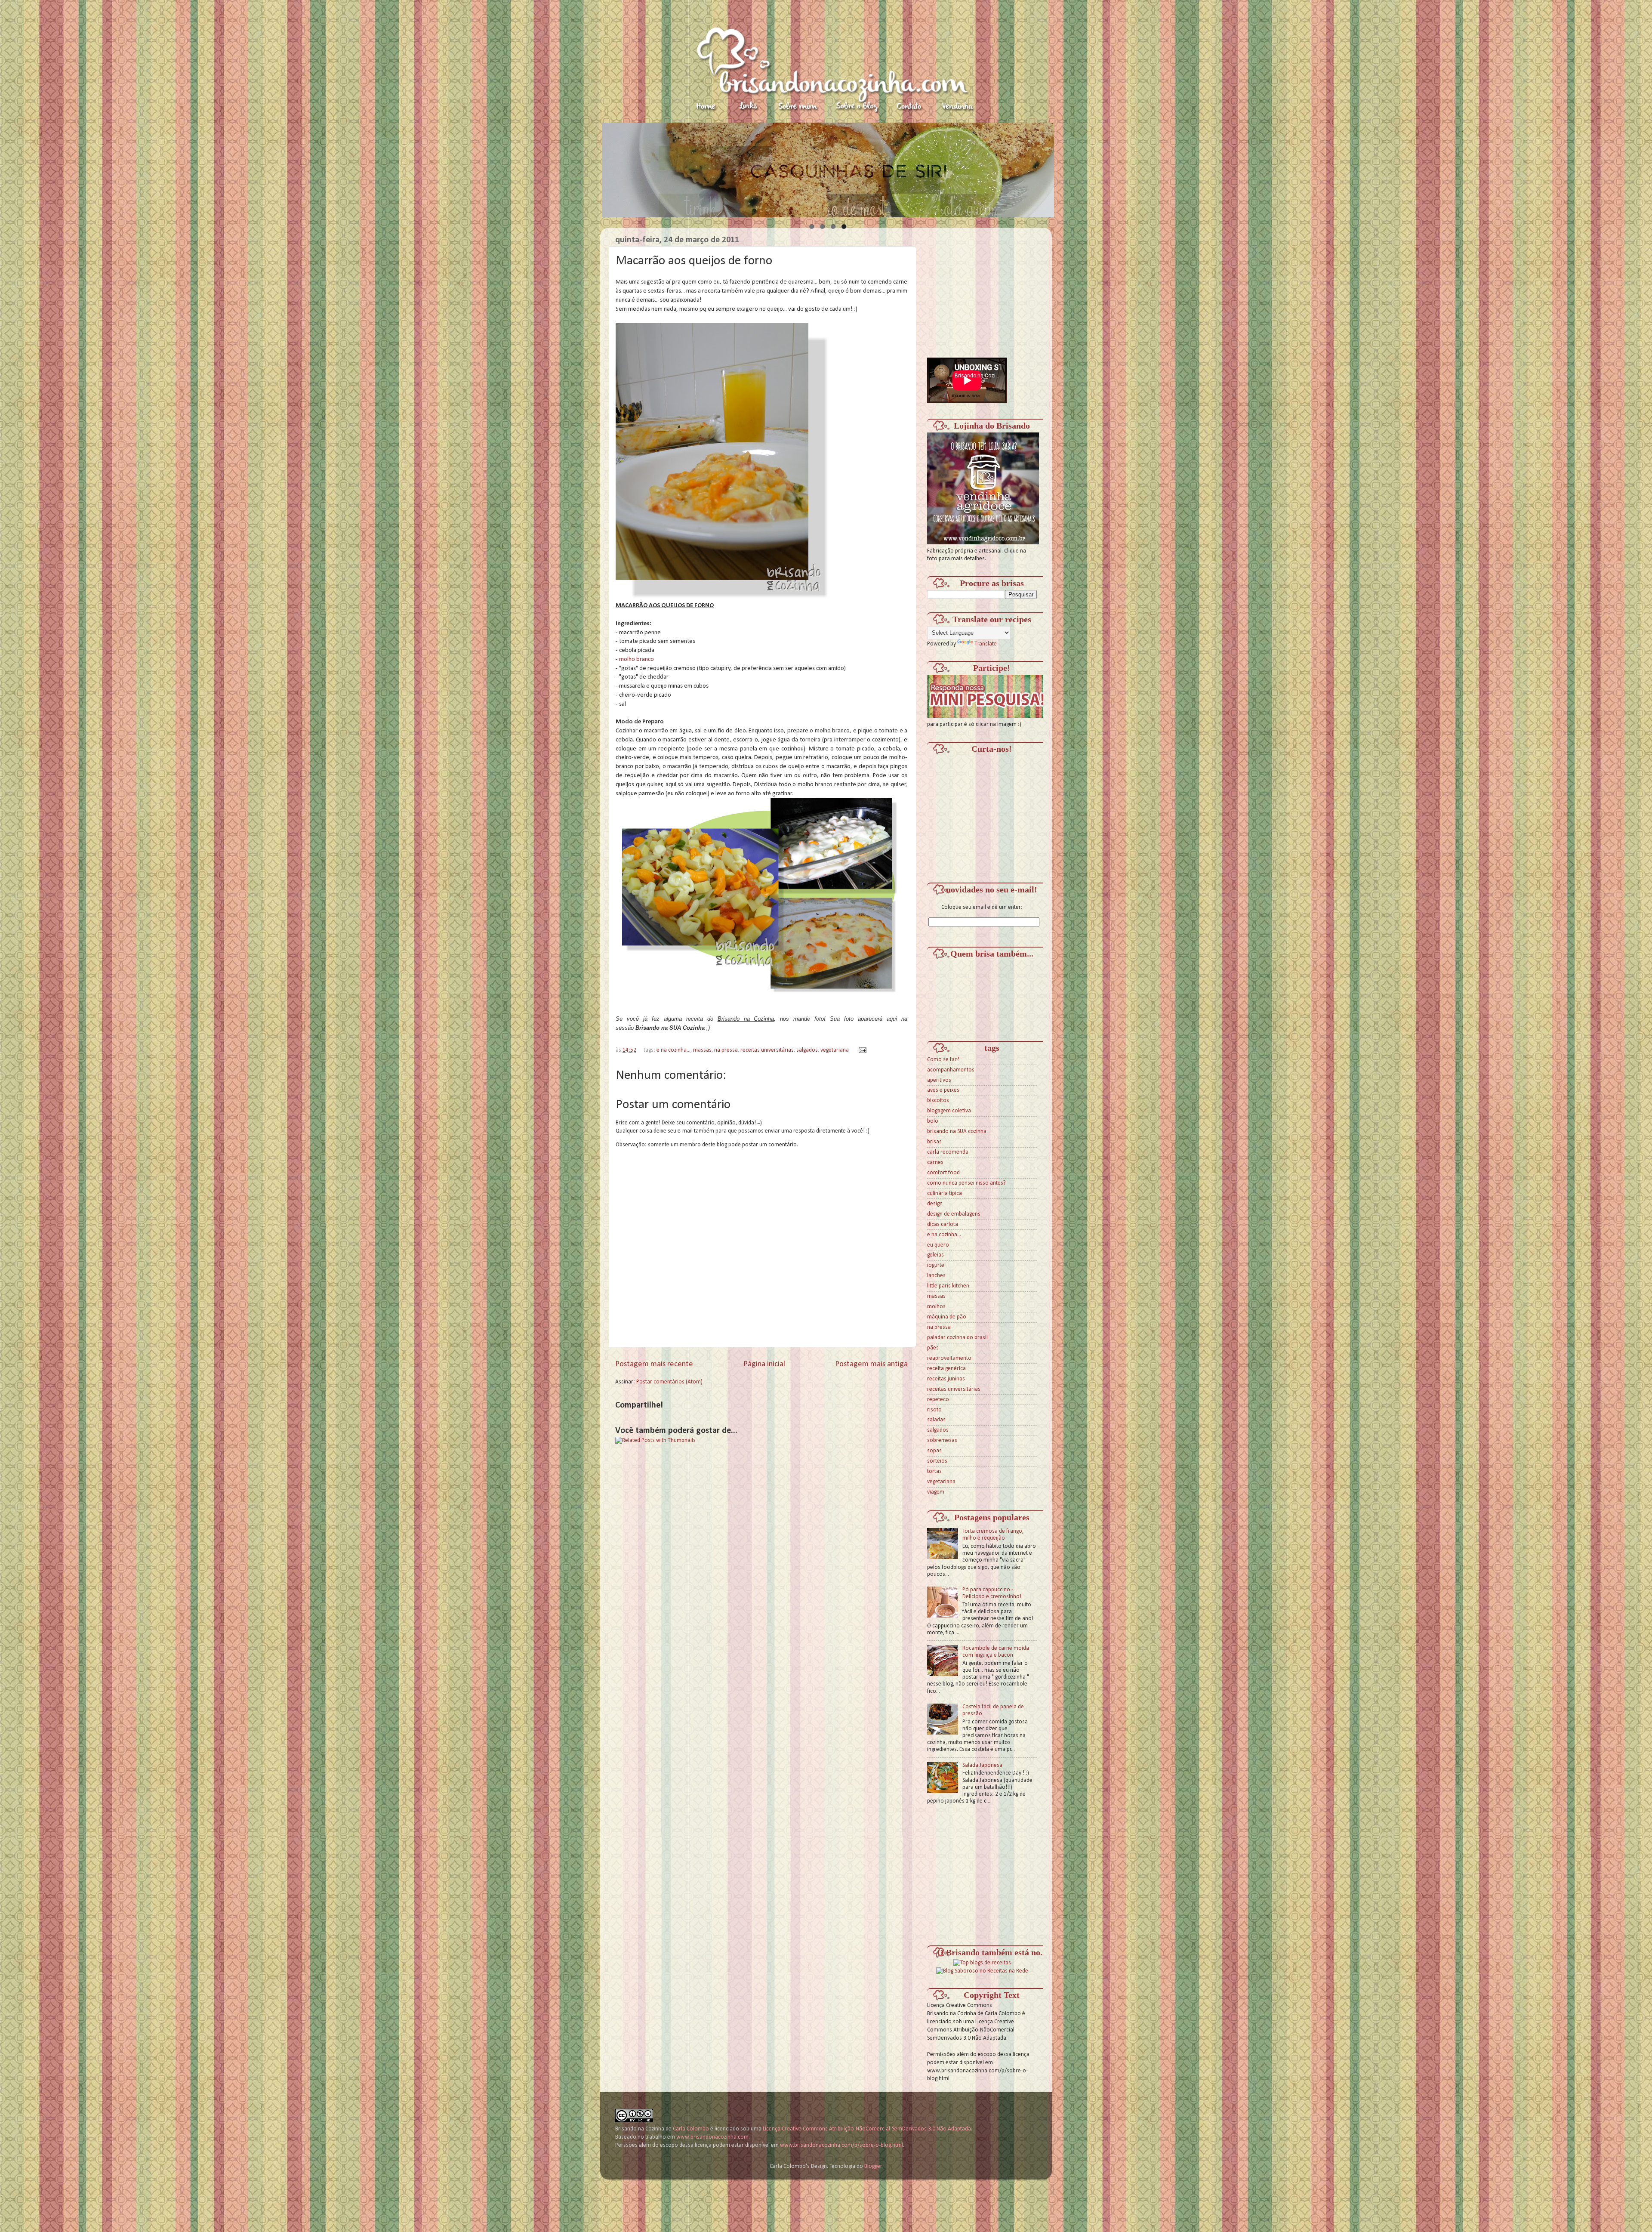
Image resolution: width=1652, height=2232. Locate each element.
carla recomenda (948, 1152)
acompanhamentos (951, 1070)
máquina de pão (947, 1317)
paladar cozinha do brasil (957, 1338)
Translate (986, 644)
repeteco (938, 1400)
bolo (933, 1121)
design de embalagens (954, 1214)
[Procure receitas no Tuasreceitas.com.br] (982, 1963)
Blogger (873, 2166)
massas (702, 1050)
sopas (934, 1451)
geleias (935, 1255)
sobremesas (942, 1440)
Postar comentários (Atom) (669, 1382)
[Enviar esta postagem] (861, 1050)
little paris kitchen (948, 1286)
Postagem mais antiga (871, 1364)
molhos (936, 1307)
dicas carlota (943, 1224)
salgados (807, 1050)
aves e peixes (943, 1090)
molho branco (636, 659)
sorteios (937, 1461)
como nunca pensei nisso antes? (966, 1183)
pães (933, 1348)
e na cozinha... (673, 1050)
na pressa (726, 1050)
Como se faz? (943, 1060)
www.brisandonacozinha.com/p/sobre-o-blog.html (841, 2145)
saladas (936, 1420)
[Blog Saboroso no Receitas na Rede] (982, 1971)
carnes (935, 1162)
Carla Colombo (691, 2129)
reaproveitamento (949, 1358)
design (935, 1204)
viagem (936, 1492)
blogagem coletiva (949, 1111)
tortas (934, 1471)
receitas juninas (946, 1379)
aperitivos (939, 1080)
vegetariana (835, 1050)
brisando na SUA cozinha (957, 1131)
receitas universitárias (767, 1050)
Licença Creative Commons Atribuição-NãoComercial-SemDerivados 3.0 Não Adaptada (867, 2129)
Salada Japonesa (982, 1765)
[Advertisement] (992, 288)
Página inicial (764, 1364)
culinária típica (945, 1193)
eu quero (938, 1245)
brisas (934, 1142)
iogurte (936, 1265)
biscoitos (938, 1101)
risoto (934, 1410)
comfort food (943, 1173)
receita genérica (946, 1369)
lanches (936, 1276)
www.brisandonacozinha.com (712, 2137)
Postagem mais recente (654, 1364)
